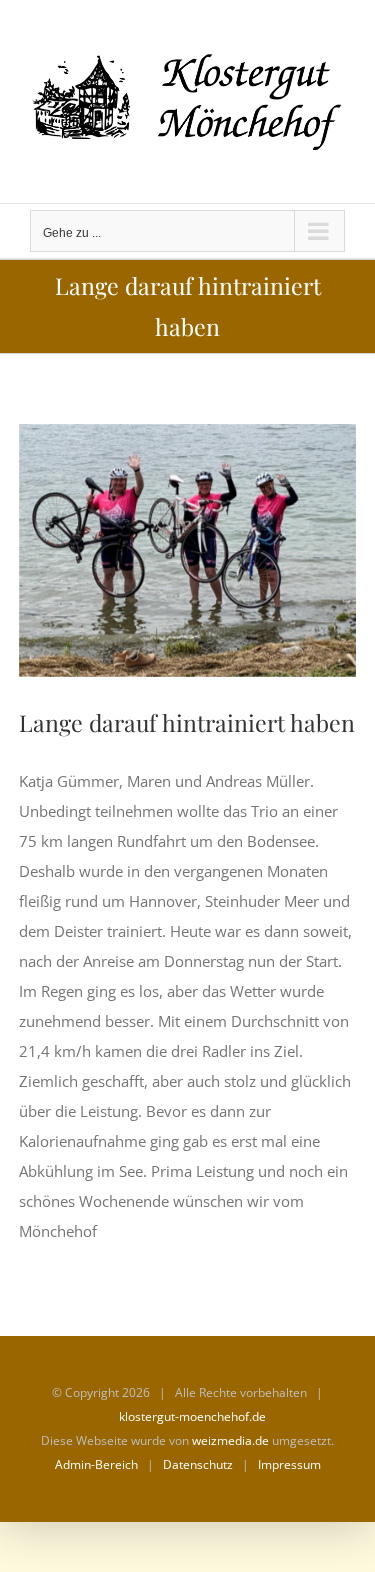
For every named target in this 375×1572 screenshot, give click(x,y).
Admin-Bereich (96, 1464)
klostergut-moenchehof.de (192, 1416)
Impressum (289, 1464)
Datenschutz (198, 1464)
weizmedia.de (230, 1440)
